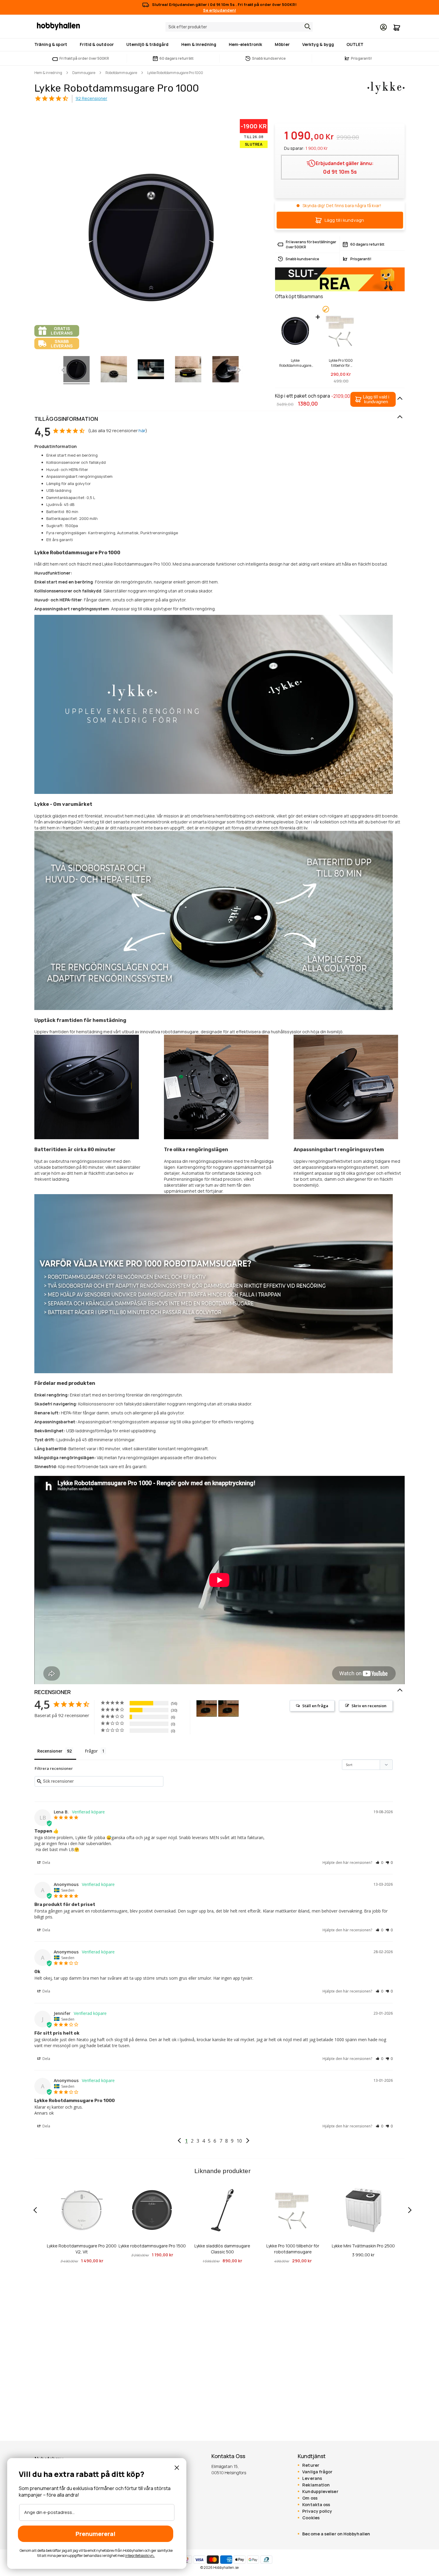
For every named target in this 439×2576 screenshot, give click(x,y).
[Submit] (306, 27)
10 (239, 2141)
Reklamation (316, 2485)
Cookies (311, 2518)
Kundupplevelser (320, 2492)
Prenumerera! (96, 2534)
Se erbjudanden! (219, 10)
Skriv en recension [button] (369, 1706)
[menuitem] (52, 44)
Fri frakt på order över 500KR (84, 58)
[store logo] (58, 26)
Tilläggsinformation (66, 419)
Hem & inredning (48, 73)
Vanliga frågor (317, 2472)
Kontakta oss (316, 2505)
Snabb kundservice (269, 58)
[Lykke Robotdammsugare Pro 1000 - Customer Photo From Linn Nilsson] (207, 1709)
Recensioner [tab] (50, 1751)
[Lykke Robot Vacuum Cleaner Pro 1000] (76, 370)
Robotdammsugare (121, 73)
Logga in (383, 27)
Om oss (310, 2498)
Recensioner (53, 1692)
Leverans (312, 2478)
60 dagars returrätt (176, 58)
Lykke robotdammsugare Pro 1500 (152, 2246)
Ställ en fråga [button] (315, 1706)
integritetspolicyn (139, 2556)
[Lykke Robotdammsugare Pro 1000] (114, 370)
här (142, 431)
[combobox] (239, 27)
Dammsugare (84, 73)
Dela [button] (46, 1863)
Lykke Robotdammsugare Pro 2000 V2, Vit (82, 2249)
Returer (311, 2465)
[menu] (219, 45)
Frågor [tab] (91, 1751)
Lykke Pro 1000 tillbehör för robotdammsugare (341, 363)
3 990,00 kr (363, 2255)
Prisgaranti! (358, 58)
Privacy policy (317, 2511)
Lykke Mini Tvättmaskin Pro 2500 (363, 2246)
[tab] (219, 419)
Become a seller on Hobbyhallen (336, 2534)
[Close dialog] (177, 2468)
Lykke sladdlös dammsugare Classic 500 (222, 2249)
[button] (373, 399)
